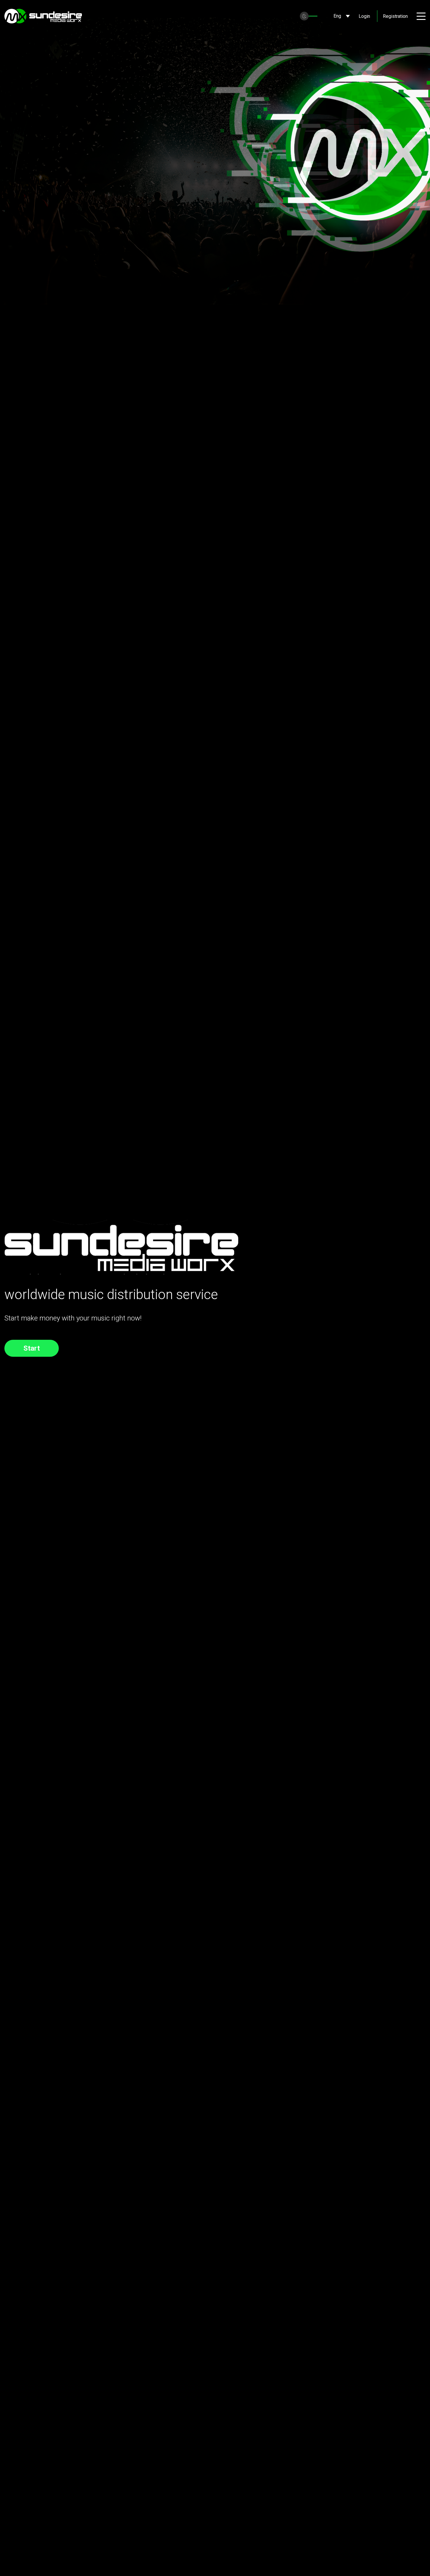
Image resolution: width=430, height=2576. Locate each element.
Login (364, 16)
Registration (395, 16)
